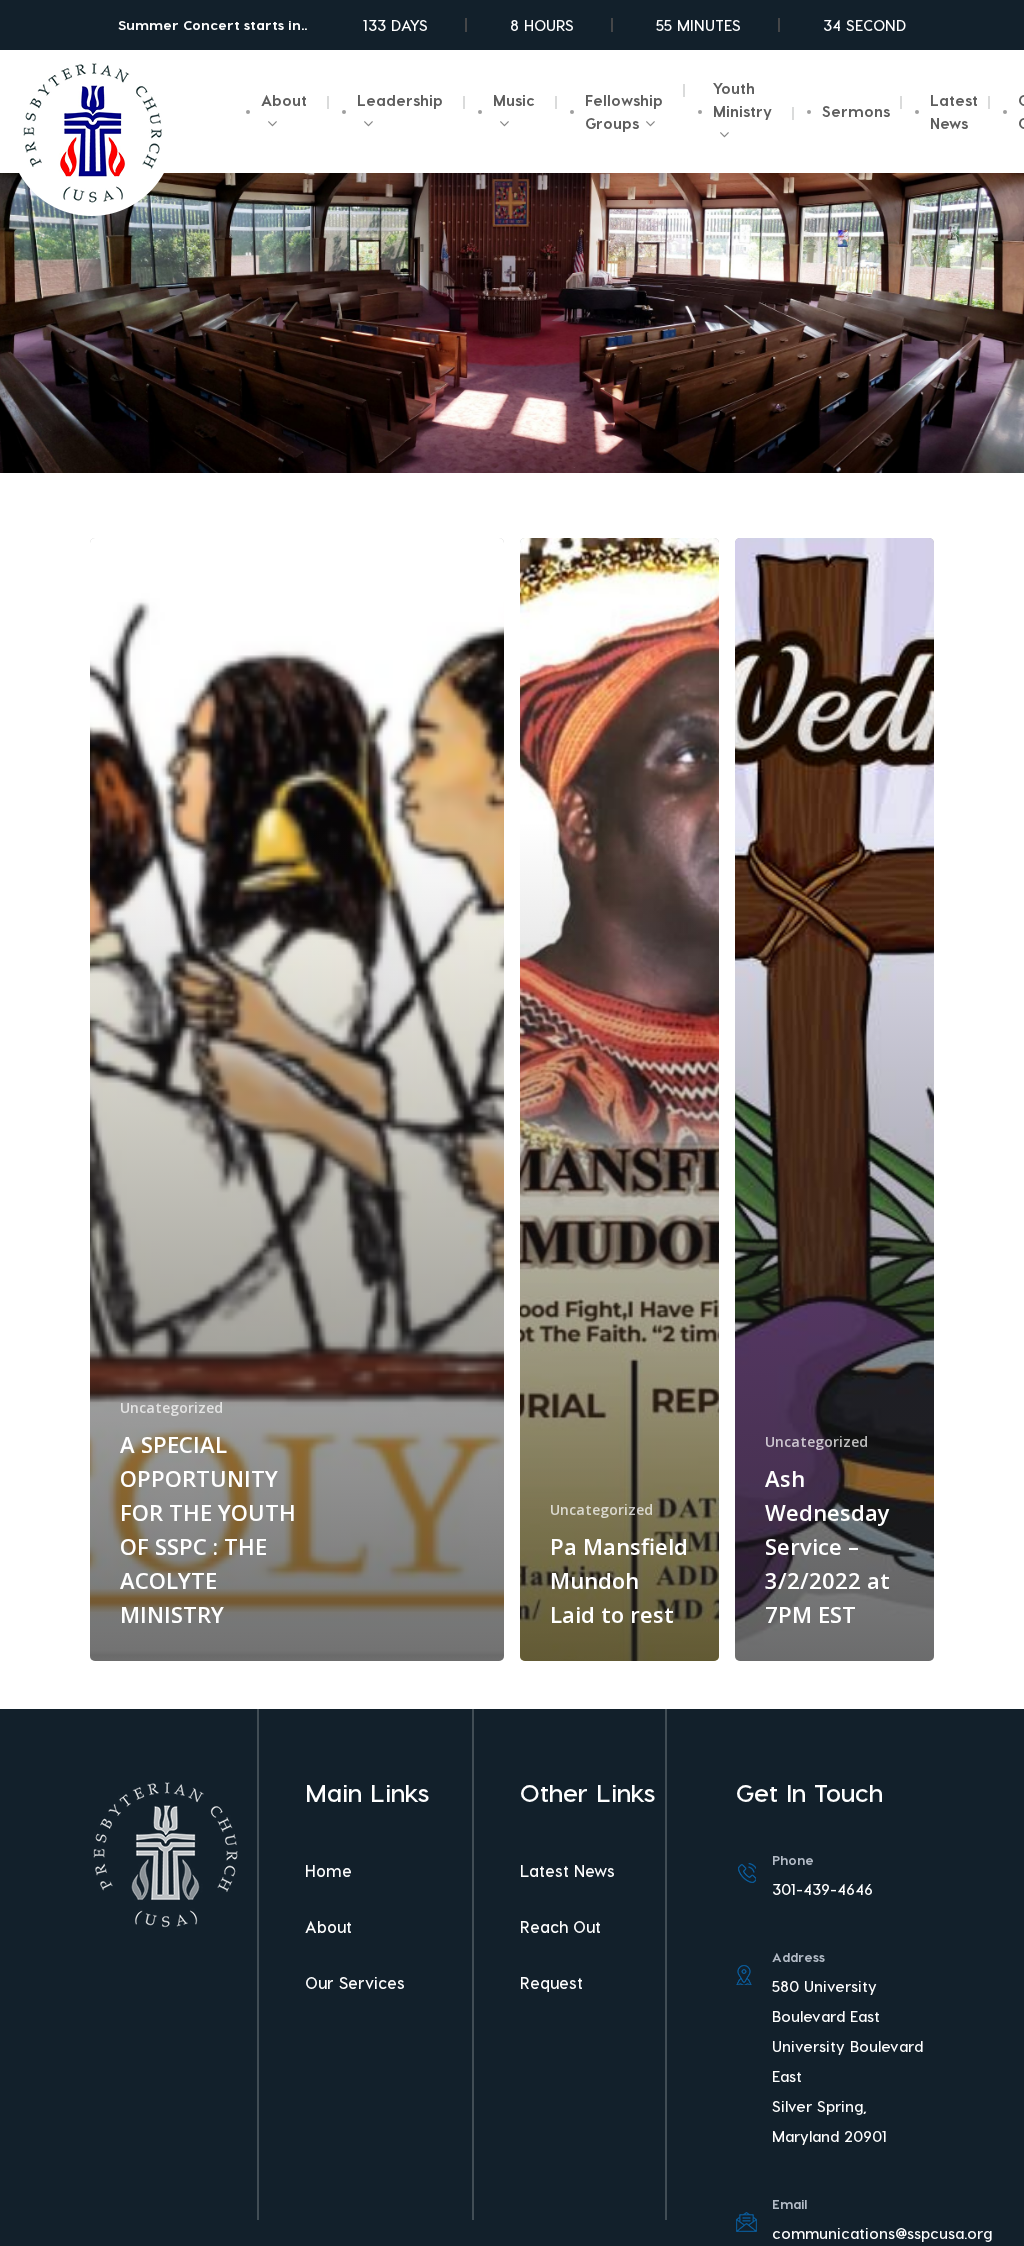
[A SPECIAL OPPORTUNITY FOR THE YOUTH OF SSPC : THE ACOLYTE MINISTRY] (297, 1099)
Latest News (567, 1870)
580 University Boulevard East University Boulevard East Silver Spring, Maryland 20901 (847, 2061)
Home (328, 1870)
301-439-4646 (822, 1889)
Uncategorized (171, 1407)
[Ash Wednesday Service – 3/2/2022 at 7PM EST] (834, 1099)
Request (551, 1982)
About (328, 1926)
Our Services (355, 1982)
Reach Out (560, 1926)
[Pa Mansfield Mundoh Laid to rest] (619, 1099)
